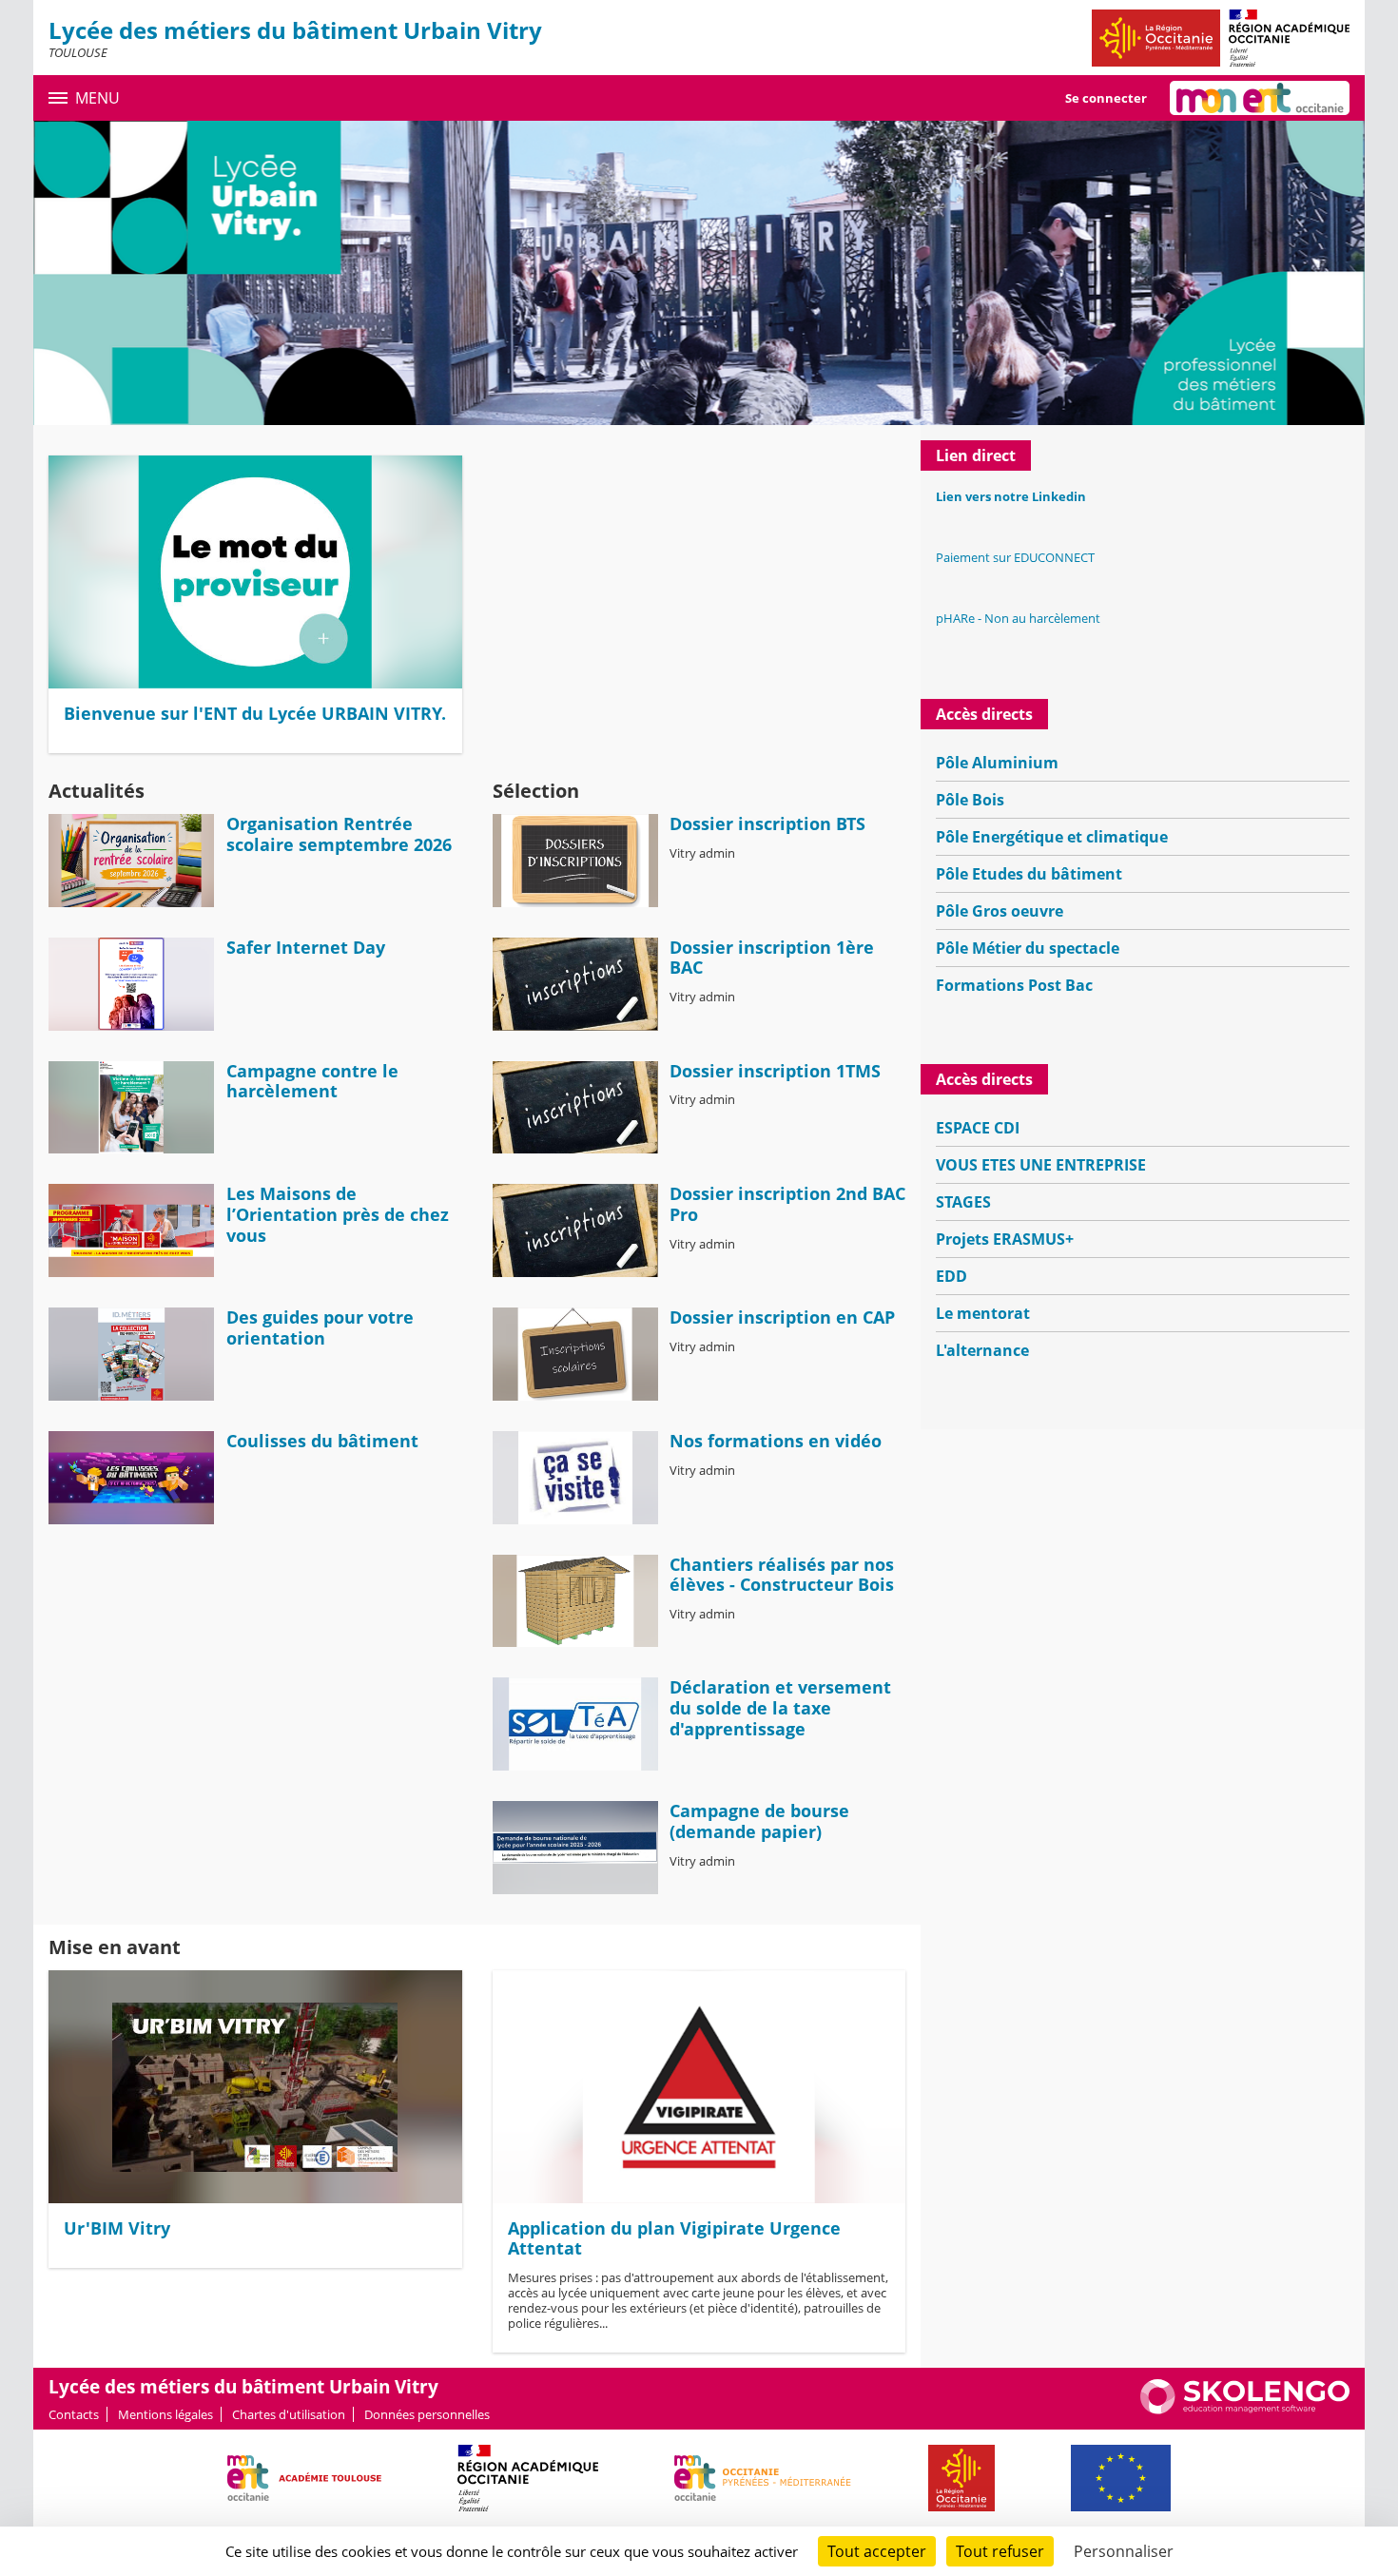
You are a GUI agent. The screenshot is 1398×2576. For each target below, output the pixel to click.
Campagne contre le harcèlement (312, 1081)
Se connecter (1106, 98)
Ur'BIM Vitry (117, 2228)
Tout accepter (877, 2551)
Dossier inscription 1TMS (775, 1071)
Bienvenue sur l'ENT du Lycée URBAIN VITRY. (255, 713)
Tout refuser (1000, 2551)
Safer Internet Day (306, 947)
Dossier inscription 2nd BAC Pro (787, 1204)
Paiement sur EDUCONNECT (1015, 557)
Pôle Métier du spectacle (1028, 948)
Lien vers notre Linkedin (1011, 496)
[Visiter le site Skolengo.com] (1245, 2410)
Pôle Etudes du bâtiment (1029, 874)
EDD (951, 1276)
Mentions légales (165, 2414)
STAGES (963, 1202)
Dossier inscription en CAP (782, 1317)
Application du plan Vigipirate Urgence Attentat (674, 2238)
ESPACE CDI (978, 1128)
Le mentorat (983, 1313)
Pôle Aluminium (997, 763)
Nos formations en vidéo (776, 1441)
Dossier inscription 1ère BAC (772, 958)
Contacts (74, 2414)
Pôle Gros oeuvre (1000, 911)
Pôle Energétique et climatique (1052, 837)
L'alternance (982, 1350)
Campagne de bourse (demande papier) (759, 1821)
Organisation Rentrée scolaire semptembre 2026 (339, 834)
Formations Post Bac (1014, 985)
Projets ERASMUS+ (1005, 1239)
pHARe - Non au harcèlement (1018, 618)
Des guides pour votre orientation (320, 1327)
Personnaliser (1124, 2551)
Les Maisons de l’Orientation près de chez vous (338, 1214)
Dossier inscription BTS (767, 823)
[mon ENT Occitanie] (1260, 98)
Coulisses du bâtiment (322, 1441)
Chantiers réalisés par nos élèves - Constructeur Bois (782, 1575)
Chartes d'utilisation (289, 2414)
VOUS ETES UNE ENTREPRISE (1041, 1165)
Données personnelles (427, 2414)
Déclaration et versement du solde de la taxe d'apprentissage (780, 1707)
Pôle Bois (970, 800)
